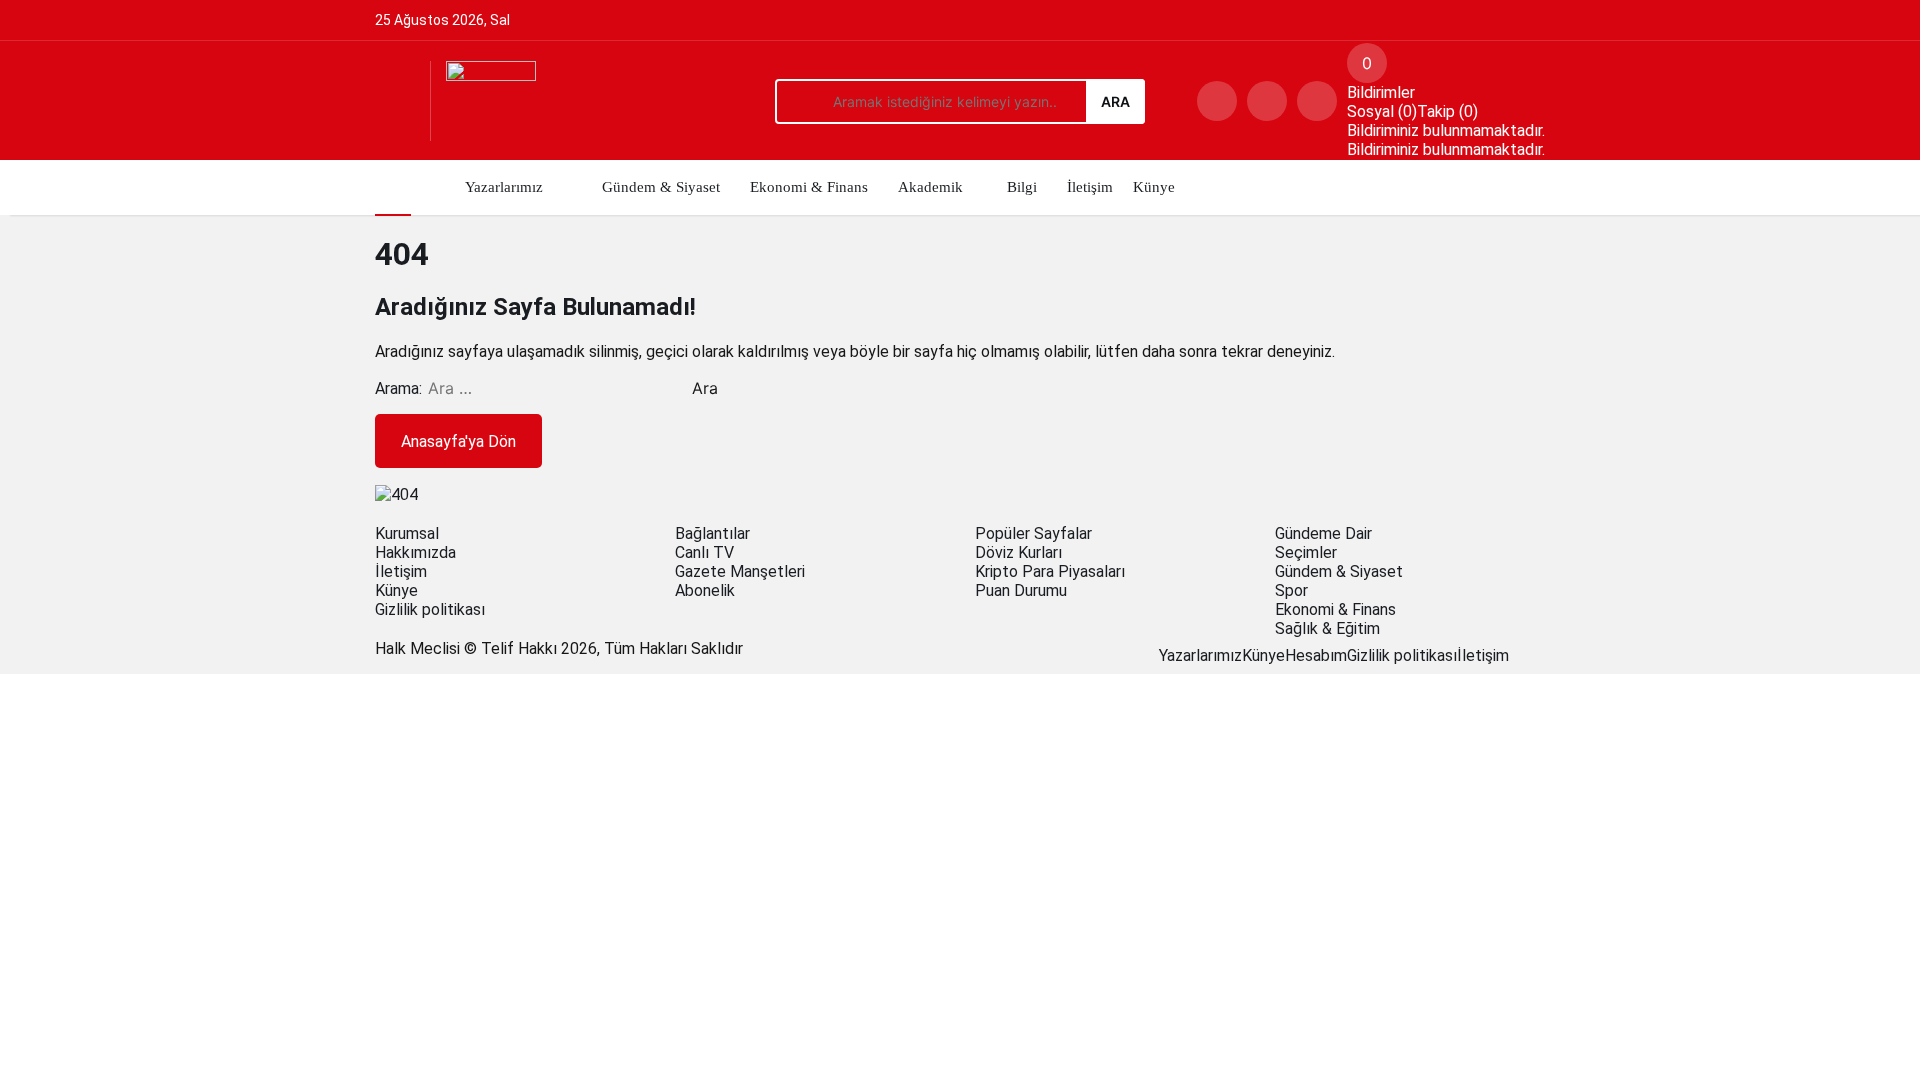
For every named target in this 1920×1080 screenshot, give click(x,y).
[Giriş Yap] (1317, 101)
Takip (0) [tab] (1447, 111)
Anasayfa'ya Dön (458, 441)
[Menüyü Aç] (395, 101)
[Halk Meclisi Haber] (491, 104)
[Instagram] (1539, 655)
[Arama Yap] (1217, 101)
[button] (1267, 101)
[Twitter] (1527, 655)
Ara (1115, 101)
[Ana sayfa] (393, 187)
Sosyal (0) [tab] (1382, 111)
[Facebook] (1515, 655)
